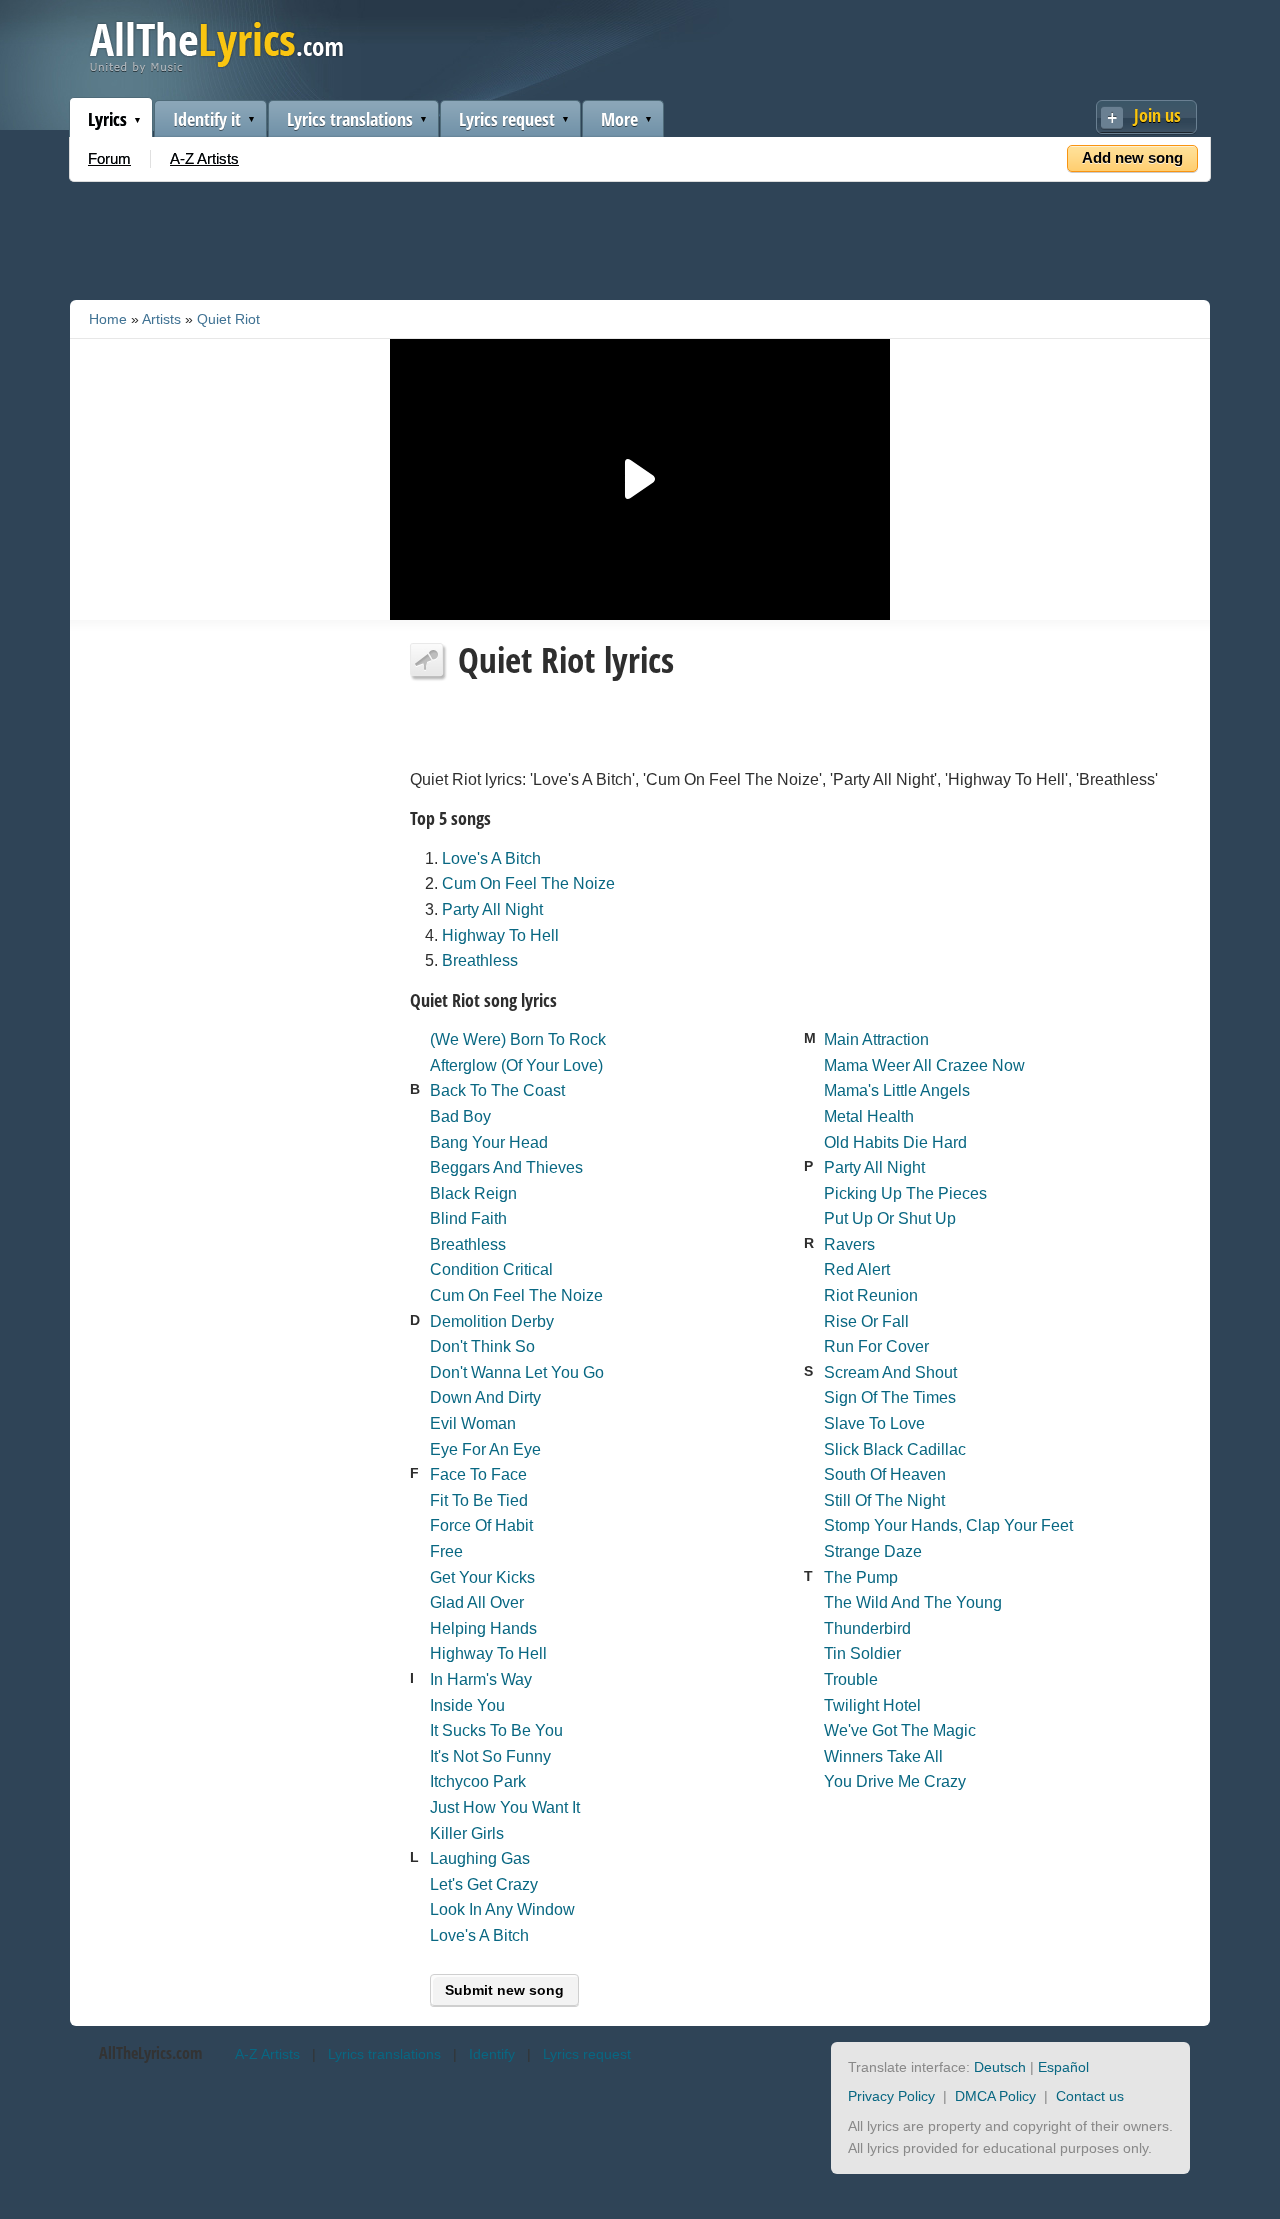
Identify (492, 2054)
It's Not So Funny (490, 1756)
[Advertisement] (640, 237)
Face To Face (478, 1474)
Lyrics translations (350, 119)
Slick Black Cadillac (895, 1449)
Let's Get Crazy (484, 1884)
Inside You (467, 1705)
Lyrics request (507, 119)
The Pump (861, 1577)
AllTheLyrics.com (150, 2053)
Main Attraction (876, 1039)
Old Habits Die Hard (895, 1142)
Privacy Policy (891, 2096)
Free (446, 1551)
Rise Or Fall (866, 1321)
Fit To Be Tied (479, 1500)
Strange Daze (873, 1551)
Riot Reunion (871, 1295)
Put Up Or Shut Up (890, 1218)
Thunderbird (867, 1628)
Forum (109, 158)
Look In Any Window (502, 1909)
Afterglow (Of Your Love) (516, 1065)
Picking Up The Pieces (905, 1193)
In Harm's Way (481, 1679)
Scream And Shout (890, 1372)
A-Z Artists (204, 158)
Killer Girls (467, 1833)
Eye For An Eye (485, 1449)
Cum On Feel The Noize (528, 883)
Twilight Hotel (872, 1705)
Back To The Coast (497, 1090)
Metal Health (869, 1116)
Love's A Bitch (491, 858)
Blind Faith (468, 1218)
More (619, 119)
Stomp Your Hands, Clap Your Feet (948, 1525)
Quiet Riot (228, 319)
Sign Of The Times (890, 1397)
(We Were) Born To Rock (518, 1039)
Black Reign (473, 1193)
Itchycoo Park (478, 1781)
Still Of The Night (884, 1500)
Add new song (1132, 157)
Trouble (851, 1679)
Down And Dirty (485, 1397)
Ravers (849, 1244)
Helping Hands (483, 1628)
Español (1063, 2067)
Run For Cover (876, 1346)
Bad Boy (460, 1116)
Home (108, 319)
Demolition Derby (492, 1321)
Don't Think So (482, 1346)
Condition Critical (491, 1269)
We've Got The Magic (900, 1730)
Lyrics (107, 119)
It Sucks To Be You (496, 1730)
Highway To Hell (500, 935)
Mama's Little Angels (897, 1090)
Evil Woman (473, 1423)
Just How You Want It (505, 1807)
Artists (161, 319)
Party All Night (492, 909)
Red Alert (857, 1269)
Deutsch (1000, 2067)
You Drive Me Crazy (895, 1781)
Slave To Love (874, 1423)
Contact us (1090, 2096)
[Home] (216, 68)
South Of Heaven (885, 1474)
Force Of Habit (481, 1525)
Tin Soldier (862, 1653)
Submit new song (504, 1990)
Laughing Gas (480, 1858)
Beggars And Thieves (506, 1167)
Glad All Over (477, 1602)
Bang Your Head (489, 1142)
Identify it (207, 119)
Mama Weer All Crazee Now (924, 1065)
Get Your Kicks (482, 1577)
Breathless (480, 960)
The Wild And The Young (913, 1602)
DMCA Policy (995, 2096)
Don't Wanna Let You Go (517, 1372)
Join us (1157, 115)
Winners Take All (883, 1756)
